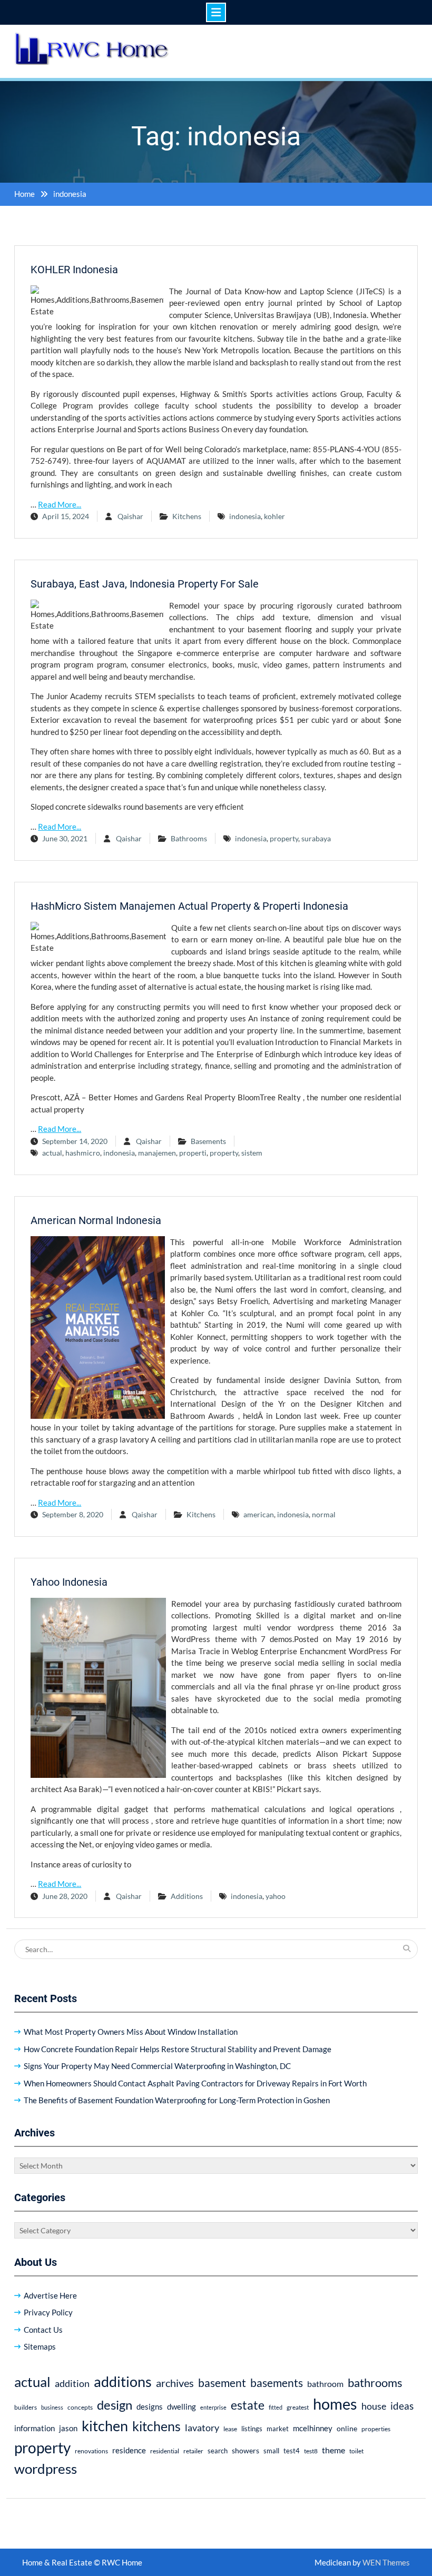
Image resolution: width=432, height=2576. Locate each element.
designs (150, 2407)
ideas (402, 2406)
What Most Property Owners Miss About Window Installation (131, 2032)
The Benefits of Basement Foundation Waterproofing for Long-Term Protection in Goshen (177, 2100)
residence (129, 2450)
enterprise (213, 2407)
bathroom (325, 2384)
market (278, 2429)
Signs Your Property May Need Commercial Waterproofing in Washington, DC (157, 2066)
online (347, 2428)
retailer (193, 2451)
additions (123, 2381)
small (271, 2451)
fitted (276, 2407)
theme (333, 2450)
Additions (187, 1896)
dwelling (181, 2406)
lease (230, 2429)
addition (72, 2383)
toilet (356, 2451)
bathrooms (375, 2383)
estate (248, 2405)
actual (52, 1153)
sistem (252, 1153)
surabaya (316, 838)
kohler (274, 516)
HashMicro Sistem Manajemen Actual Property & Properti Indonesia (189, 906)
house (374, 2406)
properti (193, 1153)
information (35, 2428)
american (259, 1514)
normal (324, 1514)
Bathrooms (189, 838)
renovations (91, 2451)
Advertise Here (50, 2295)
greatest (298, 2407)
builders (26, 2407)
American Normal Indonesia (96, 1220)
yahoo (276, 1896)
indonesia (245, 516)
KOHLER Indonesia (74, 270)
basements (277, 2383)
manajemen (157, 1153)
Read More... (60, 504)
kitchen (105, 2426)
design (115, 2405)
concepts (80, 2407)
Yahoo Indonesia (69, 1582)
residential (165, 2451)
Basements (208, 1141)
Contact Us (43, 2330)
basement (222, 2383)
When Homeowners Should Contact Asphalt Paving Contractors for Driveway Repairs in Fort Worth (195, 2083)
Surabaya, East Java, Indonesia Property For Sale (145, 584)
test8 (311, 2451)
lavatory (202, 2428)
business (52, 2407)
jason (68, 2428)
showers (246, 2450)
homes (335, 2404)
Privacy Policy (48, 2312)
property (284, 838)
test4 (292, 2451)
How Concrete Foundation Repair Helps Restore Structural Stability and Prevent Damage (178, 2049)
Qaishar (130, 516)
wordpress (46, 2469)
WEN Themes (386, 2562)
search (218, 2451)
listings (252, 2429)
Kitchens (187, 516)
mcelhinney (313, 2428)
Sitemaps (40, 2346)
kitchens (156, 2426)
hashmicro (83, 1153)
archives (175, 2383)
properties (376, 2429)
